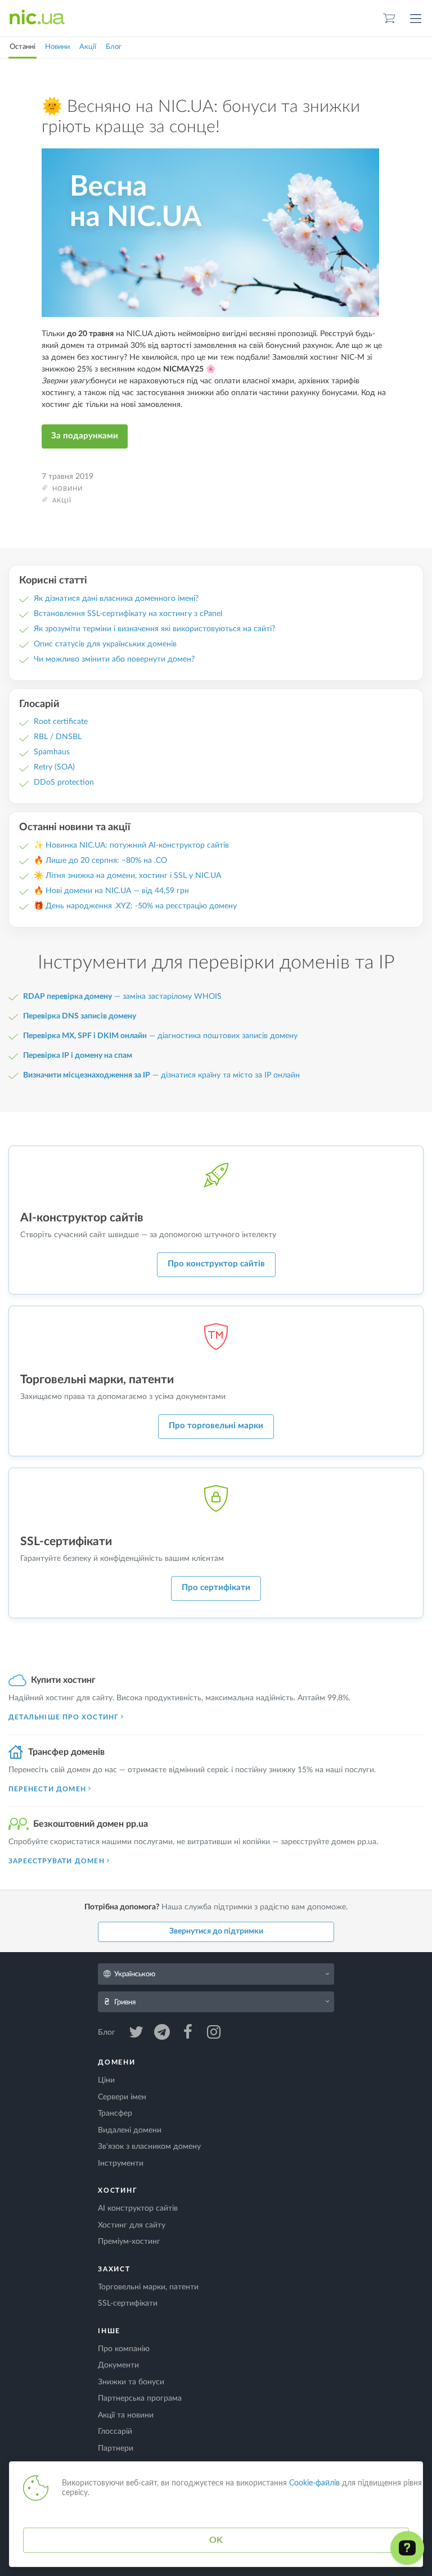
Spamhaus (52, 752)
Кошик (389, 18)
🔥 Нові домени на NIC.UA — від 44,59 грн (111, 891)
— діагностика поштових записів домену (160, 1036)
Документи (118, 2365)
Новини (57, 47)
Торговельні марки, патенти (148, 2287)
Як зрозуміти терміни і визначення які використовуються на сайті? (154, 629)
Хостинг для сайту (132, 2225)
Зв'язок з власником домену (149, 2147)
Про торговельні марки (216, 1426)
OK (216, 2540)
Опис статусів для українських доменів (105, 644)
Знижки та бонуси (131, 2382)
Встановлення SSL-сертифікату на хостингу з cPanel (128, 614)
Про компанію (124, 2349)
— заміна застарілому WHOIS (122, 997)
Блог (114, 47)
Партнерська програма (140, 2398)
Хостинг (118, 2190)
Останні (22, 47)
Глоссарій (115, 2432)
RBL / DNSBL (58, 737)
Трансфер (115, 2113)
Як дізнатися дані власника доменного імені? (116, 599)
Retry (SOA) (54, 767)
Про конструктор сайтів (216, 1264)
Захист (114, 2269)
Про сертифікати (216, 1588)
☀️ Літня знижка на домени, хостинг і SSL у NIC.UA (127, 876)
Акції (88, 47)
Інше (109, 2331)
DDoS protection (64, 782)
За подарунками (85, 436)
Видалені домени (130, 2130)
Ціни (106, 2080)
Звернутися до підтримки (216, 1931)
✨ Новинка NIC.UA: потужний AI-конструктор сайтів (131, 845)
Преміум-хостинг (129, 2242)
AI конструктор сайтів (138, 2208)
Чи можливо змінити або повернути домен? (114, 659)
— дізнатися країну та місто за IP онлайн (161, 1075)
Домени (117, 2062)
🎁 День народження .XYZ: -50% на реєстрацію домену (135, 906)
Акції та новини (126, 2415)
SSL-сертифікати (128, 2303)
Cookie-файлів (314, 2483)
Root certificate (61, 722)
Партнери (116, 2448)
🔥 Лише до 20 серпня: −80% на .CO (100, 861)
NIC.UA (37, 18)
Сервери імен (122, 2097)
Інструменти (121, 2163)
